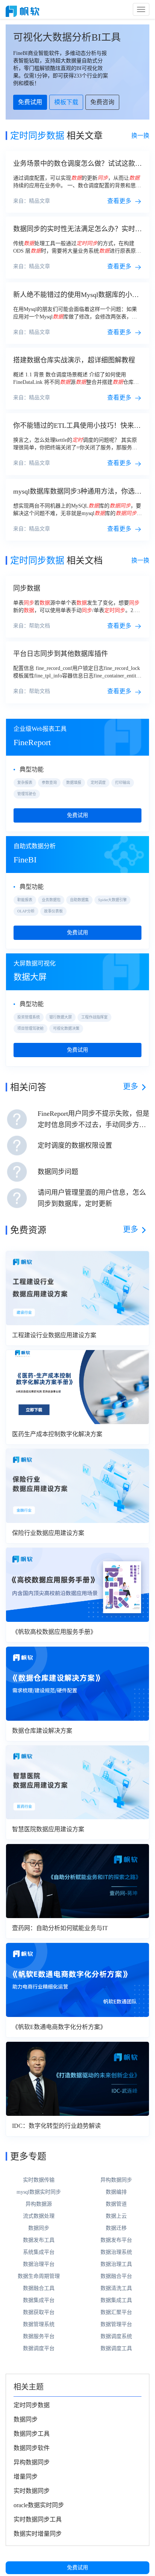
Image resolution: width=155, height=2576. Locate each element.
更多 (131, 1086)
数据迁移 (116, 2228)
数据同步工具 (32, 2434)
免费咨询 (102, 102)
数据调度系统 (116, 2336)
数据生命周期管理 (39, 2276)
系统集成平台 (39, 2252)
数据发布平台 (116, 2240)
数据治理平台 (39, 2264)
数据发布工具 (39, 2240)
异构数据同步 (116, 2180)
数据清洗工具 (116, 2288)
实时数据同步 (32, 2491)
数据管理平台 (116, 2324)
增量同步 (26, 2477)
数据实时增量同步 (38, 2534)
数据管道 (116, 2204)
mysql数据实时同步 (39, 2192)
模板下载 (66, 102)
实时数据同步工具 (38, 2519)
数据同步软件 (32, 2448)
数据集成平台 (39, 2300)
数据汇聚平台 (116, 2312)
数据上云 (116, 2216)
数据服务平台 (39, 2336)
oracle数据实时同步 (39, 2505)
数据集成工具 (116, 2300)
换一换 (140, 136)
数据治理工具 (116, 2264)
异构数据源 (39, 2204)
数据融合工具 (39, 2288)
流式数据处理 (39, 2216)
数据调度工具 (116, 2348)
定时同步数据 (32, 2405)
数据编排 (116, 2192)
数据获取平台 (39, 2312)
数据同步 (39, 2228)
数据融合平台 (116, 2276)
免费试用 (77, 2568)
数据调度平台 (39, 2348)
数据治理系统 (116, 2252)
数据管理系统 (39, 2324)
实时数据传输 (39, 2180)
